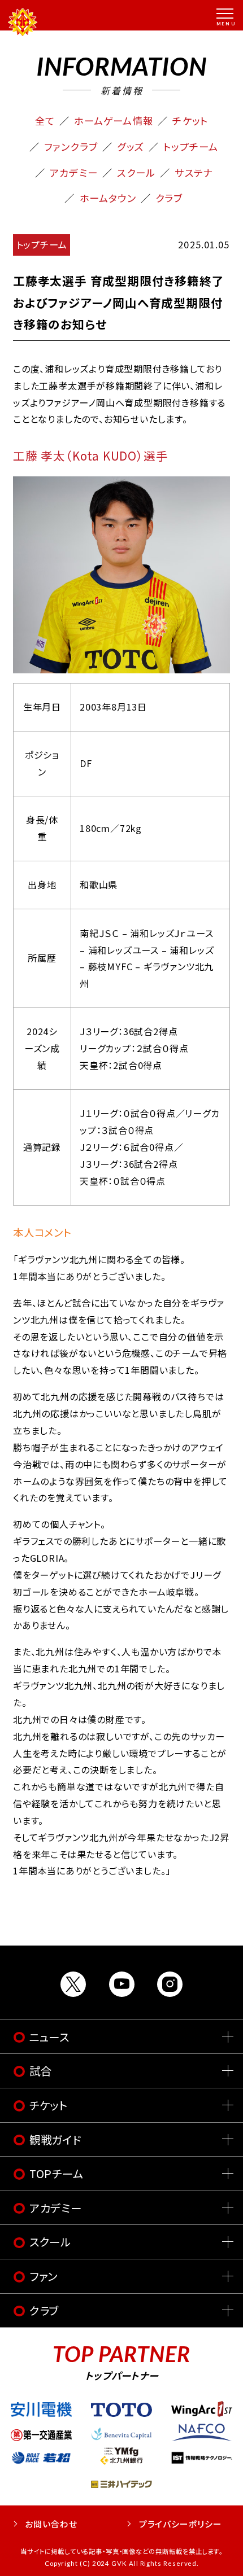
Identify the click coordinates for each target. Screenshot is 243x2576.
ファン (44, 2276)
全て (45, 121)
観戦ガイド (56, 2139)
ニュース (50, 2037)
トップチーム (191, 146)
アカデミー (74, 172)
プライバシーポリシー (181, 2524)
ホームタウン (108, 198)
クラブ (169, 198)
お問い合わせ (51, 2524)
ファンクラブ (71, 146)
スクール (136, 172)
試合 (41, 2071)
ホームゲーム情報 (114, 121)
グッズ (131, 146)
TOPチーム (57, 2173)
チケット (190, 121)
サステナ (194, 172)
